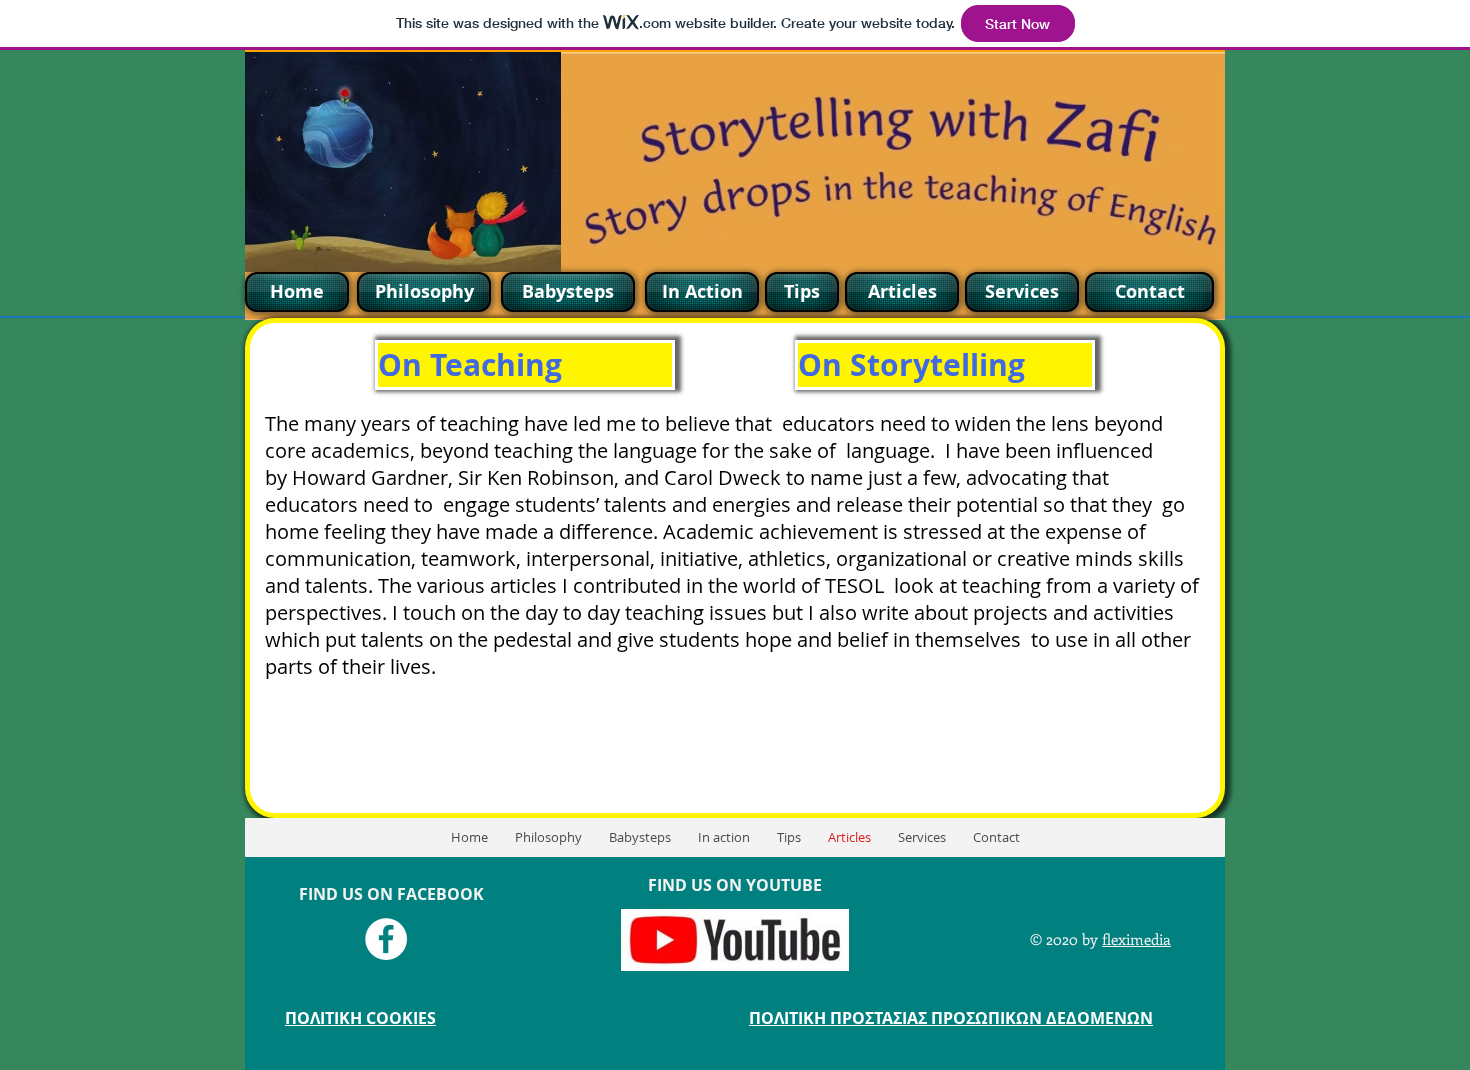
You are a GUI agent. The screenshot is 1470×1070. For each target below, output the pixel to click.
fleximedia (1136, 939)
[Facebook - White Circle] (386, 939)
